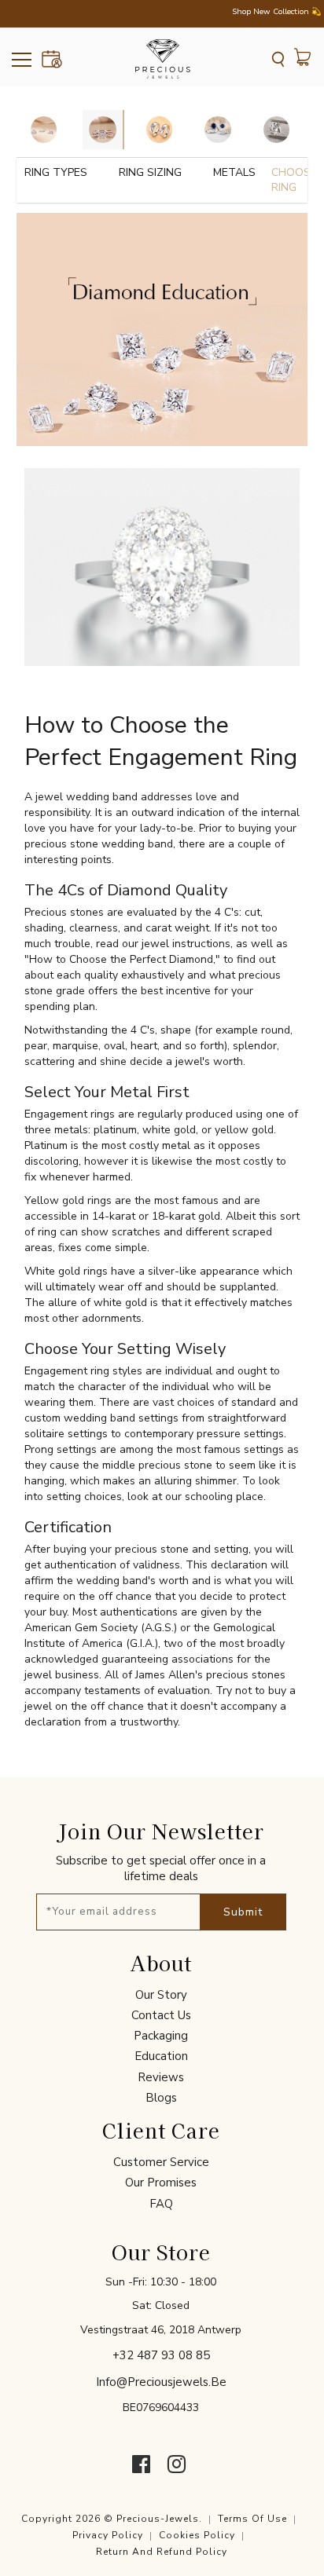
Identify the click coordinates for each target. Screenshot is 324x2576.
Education (161, 2056)
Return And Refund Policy (162, 2552)
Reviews (161, 2077)
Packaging (161, 2036)
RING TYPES (56, 172)
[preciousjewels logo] (163, 59)
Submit (243, 1912)
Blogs (161, 2098)
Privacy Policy (108, 2535)
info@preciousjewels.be (161, 2382)
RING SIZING (150, 172)
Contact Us (161, 2015)
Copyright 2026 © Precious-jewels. (112, 2519)
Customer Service (161, 2162)
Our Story (161, 1995)
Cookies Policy (197, 2535)
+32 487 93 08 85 (161, 2355)
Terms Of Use (252, 2519)
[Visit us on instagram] (177, 2465)
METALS (234, 172)
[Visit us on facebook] (141, 2465)
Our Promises (161, 2183)
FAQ (161, 2204)
